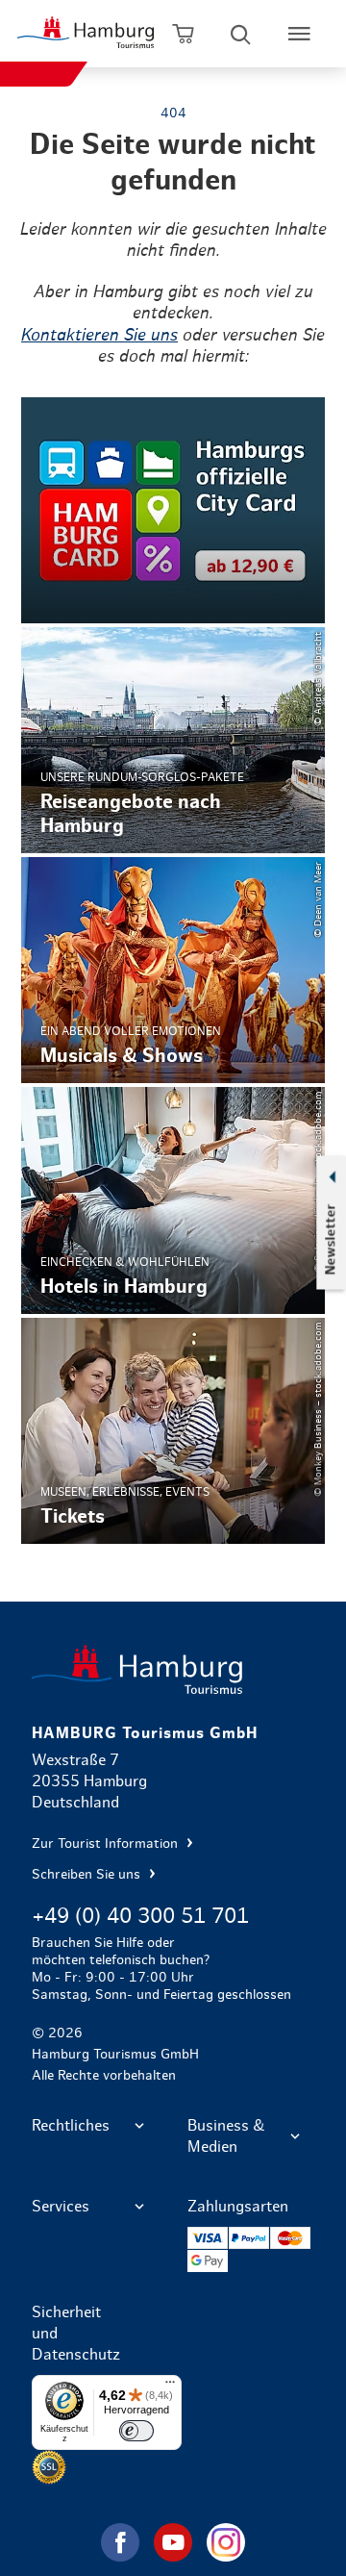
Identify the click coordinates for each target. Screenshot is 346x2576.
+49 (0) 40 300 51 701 (140, 1916)
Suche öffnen (241, 34)
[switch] (136, 2431)
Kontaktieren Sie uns (99, 336)
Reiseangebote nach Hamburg (173, 740)
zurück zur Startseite (173, 1669)
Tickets (173, 1431)
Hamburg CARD (173, 510)
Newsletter (331, 1240)
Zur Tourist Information (107, 1844)
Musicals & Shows (173, 970)
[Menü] (170, 2387)
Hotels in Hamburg (173, 1200)
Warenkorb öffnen (183, 34)
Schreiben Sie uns (88, 1875)
